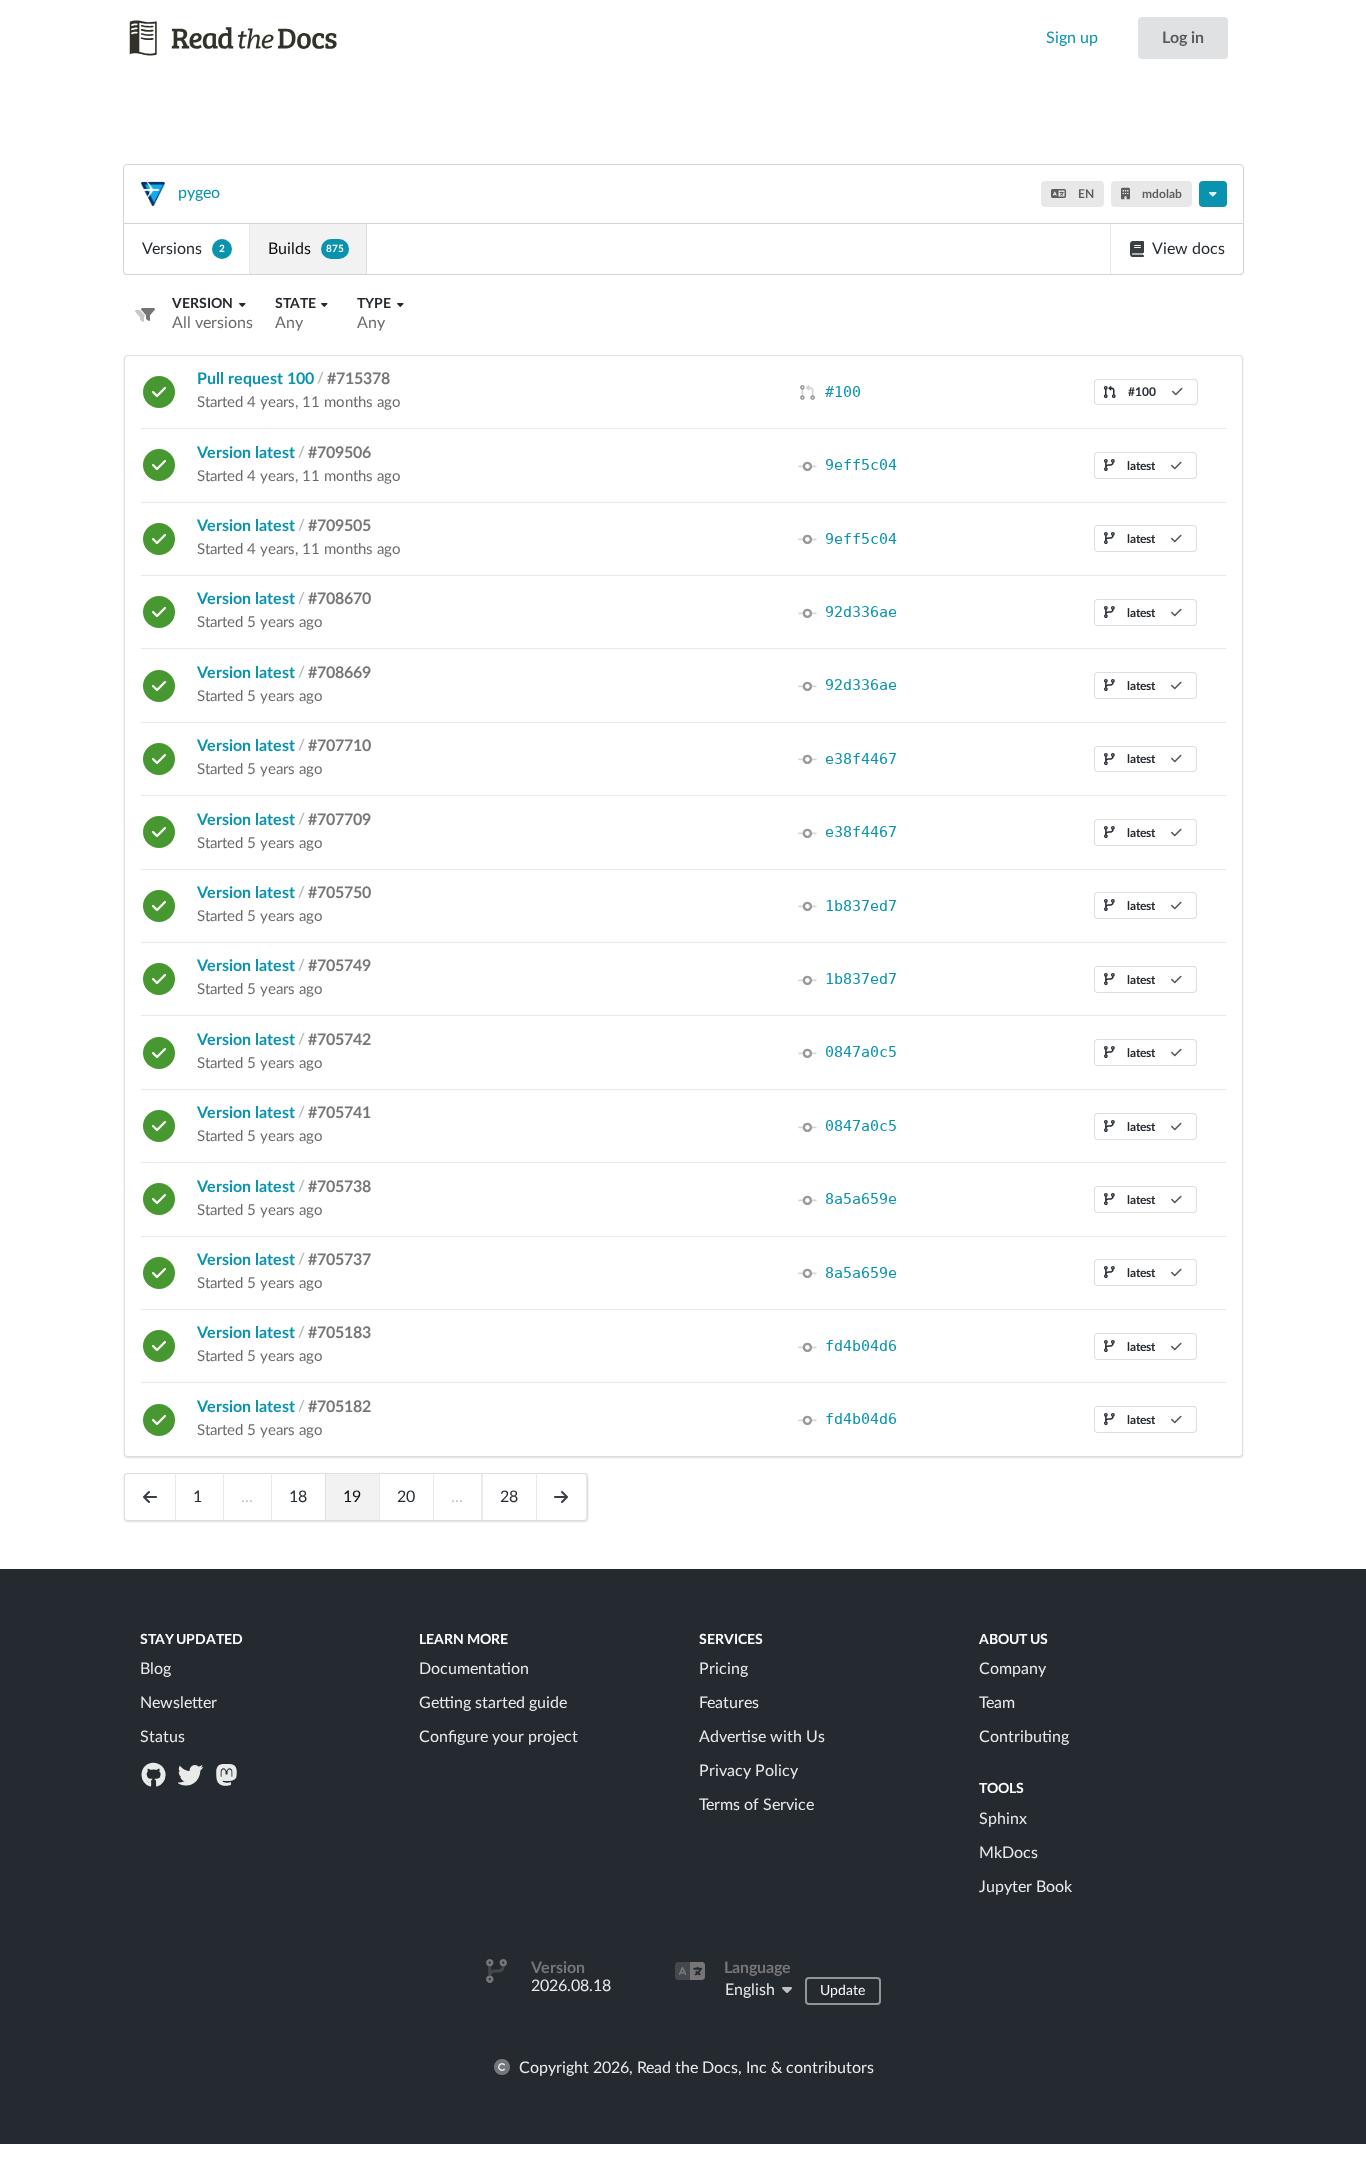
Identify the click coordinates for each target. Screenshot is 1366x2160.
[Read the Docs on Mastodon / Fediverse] (228, 1774)
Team (997, 1703)
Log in (1183, 38)
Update (842, 1991)
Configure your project (498, 1737)
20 (406, 1497)
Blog (155, 1669)
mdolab (1160, 194)
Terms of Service (756, 1805)
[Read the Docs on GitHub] (156, 1774)
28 (509, 1497)
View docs (1188, 249)
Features (729, 1703)
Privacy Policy (748, 1771)
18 (298, 1497)
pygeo (199, 193)
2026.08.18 (571, 1986)
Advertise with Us (762, 1737)
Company (1012, 1669)
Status (162, 1737)
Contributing (1024, 1737)
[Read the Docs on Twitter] (192, 1774)
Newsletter (178, 1703)
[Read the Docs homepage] (252, 38)
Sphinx (1003, 1819)
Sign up (1072, 38)
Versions (183, 249)
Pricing (723, 1669)
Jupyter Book (1025, 1887)
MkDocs (1008, 1853)
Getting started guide (493, 1703)
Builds (306, 249)
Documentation (474, 1669)
